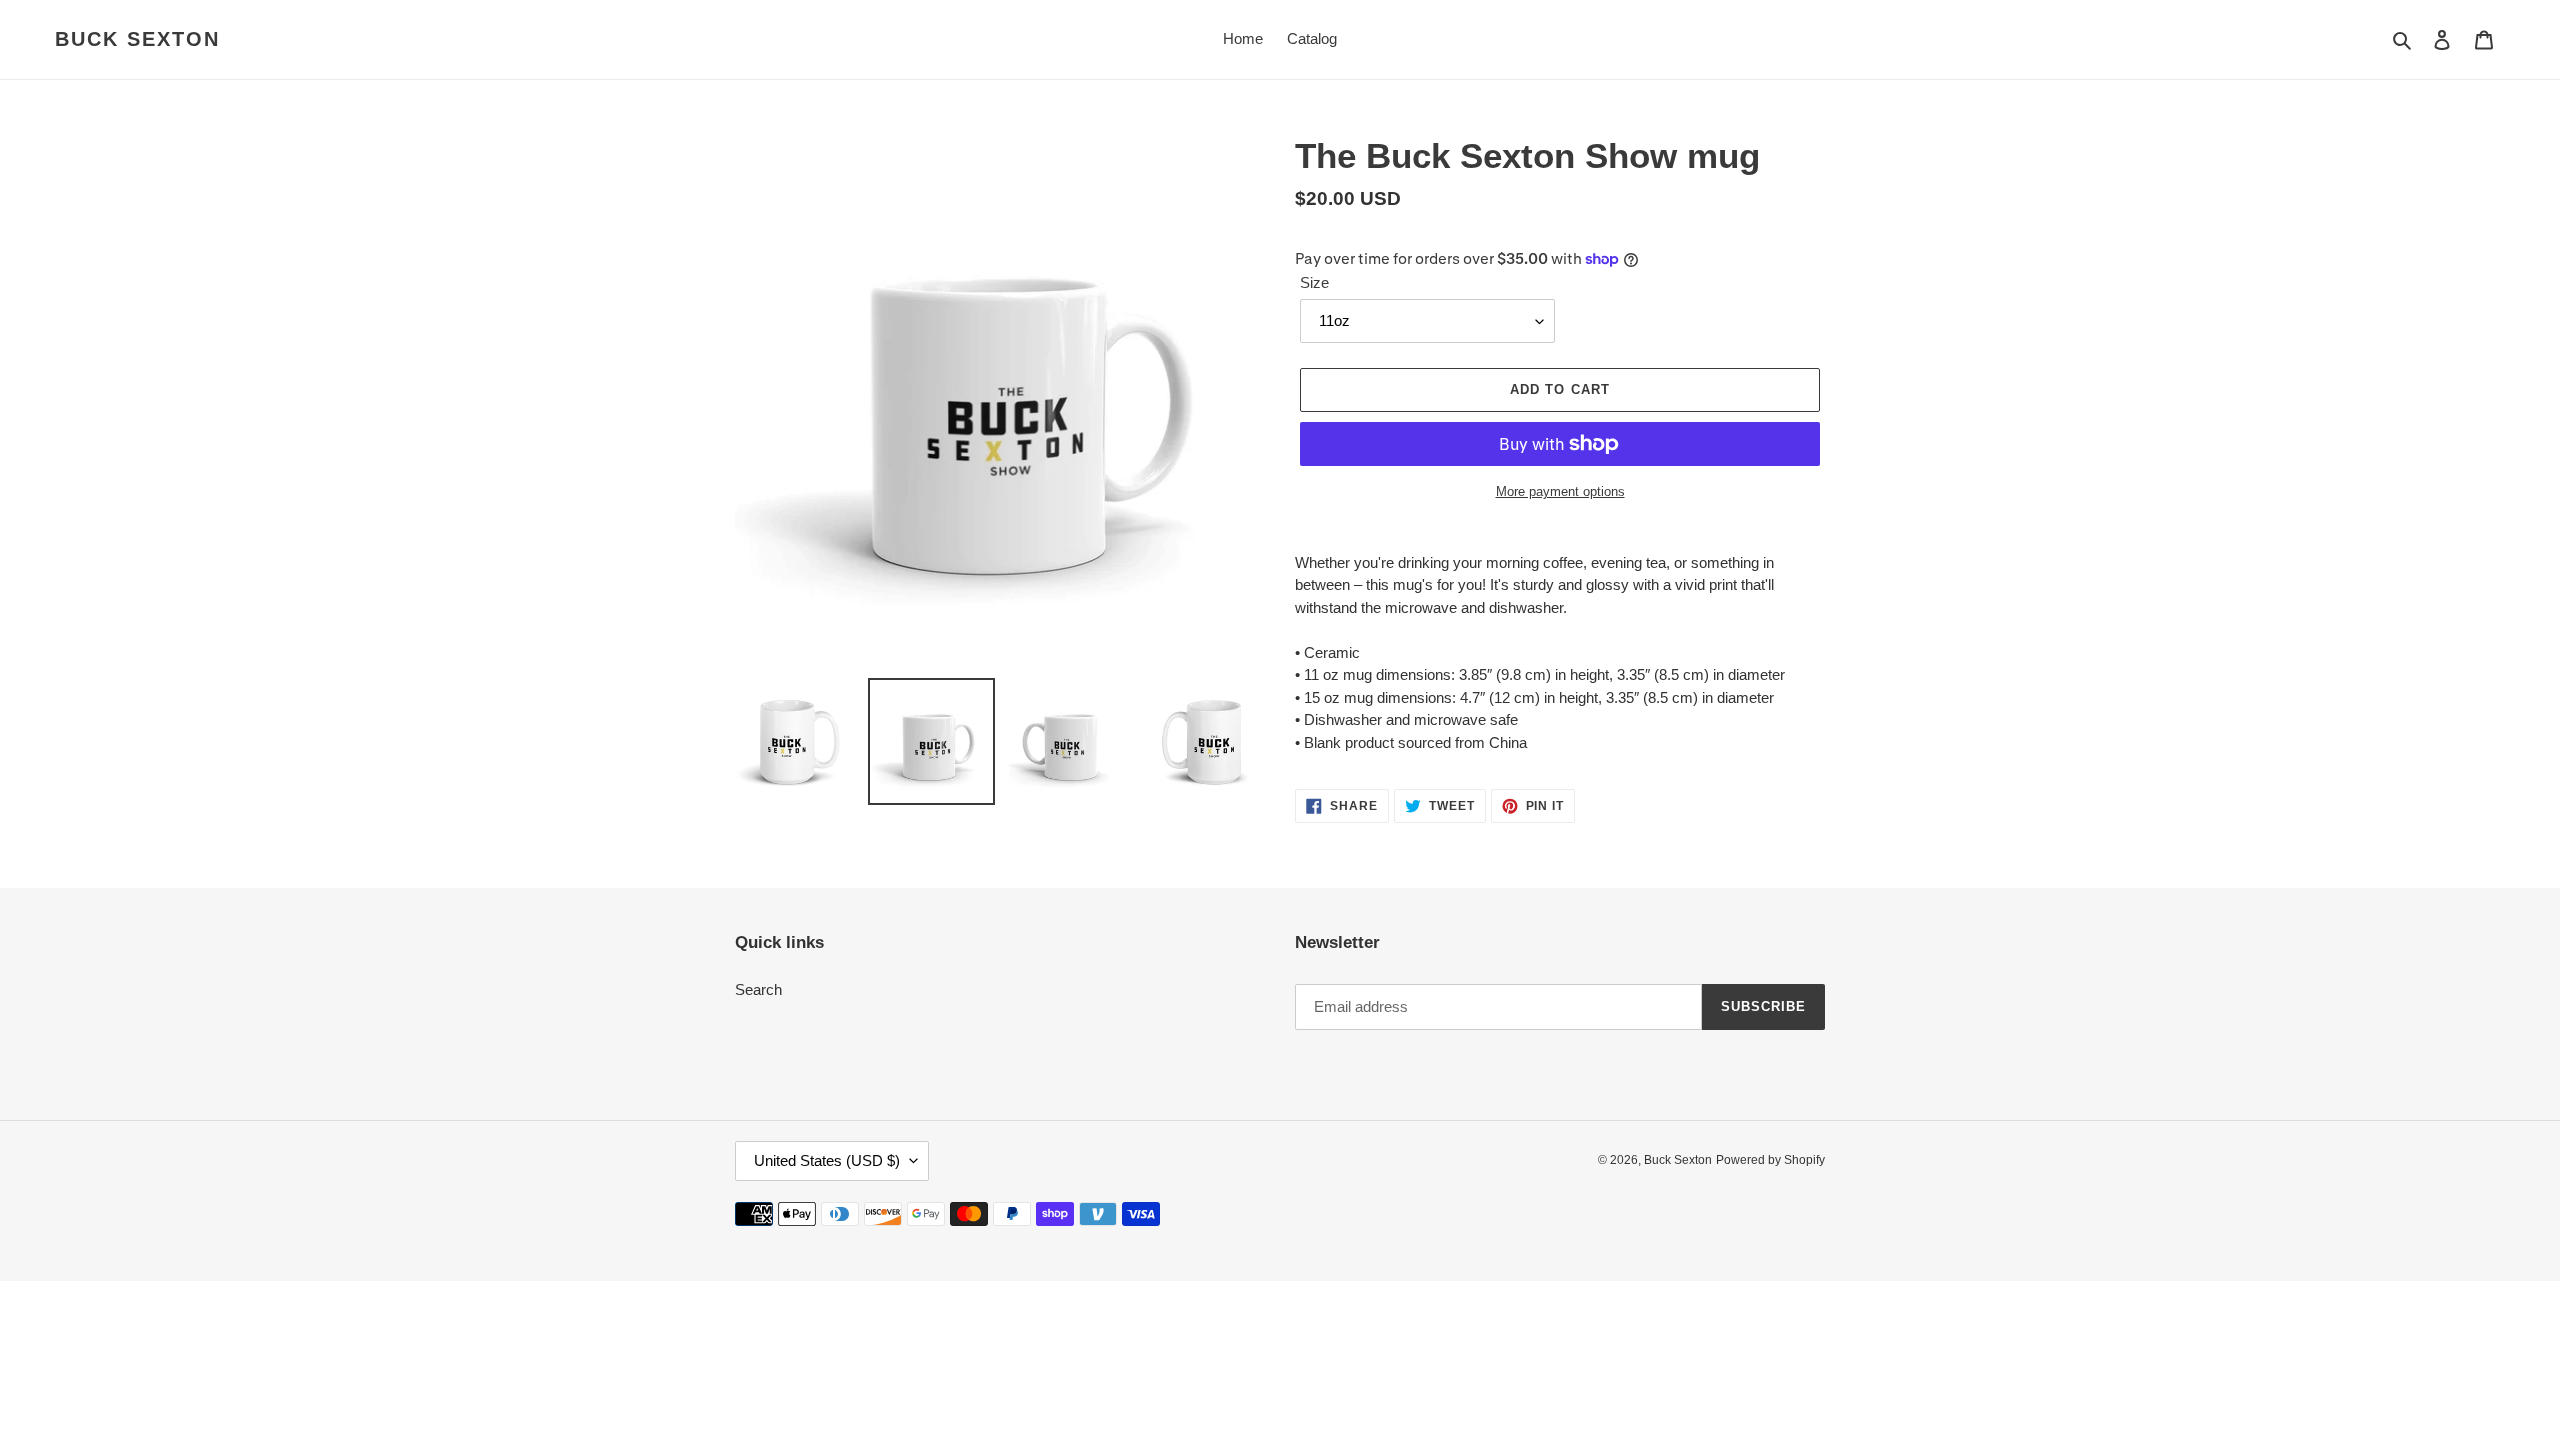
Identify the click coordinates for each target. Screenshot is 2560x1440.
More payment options (1560, 491)
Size (1314, 282)
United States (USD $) (827, 1160)
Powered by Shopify (1770, 1160)
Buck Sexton (137, 39)
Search (758, 989)
